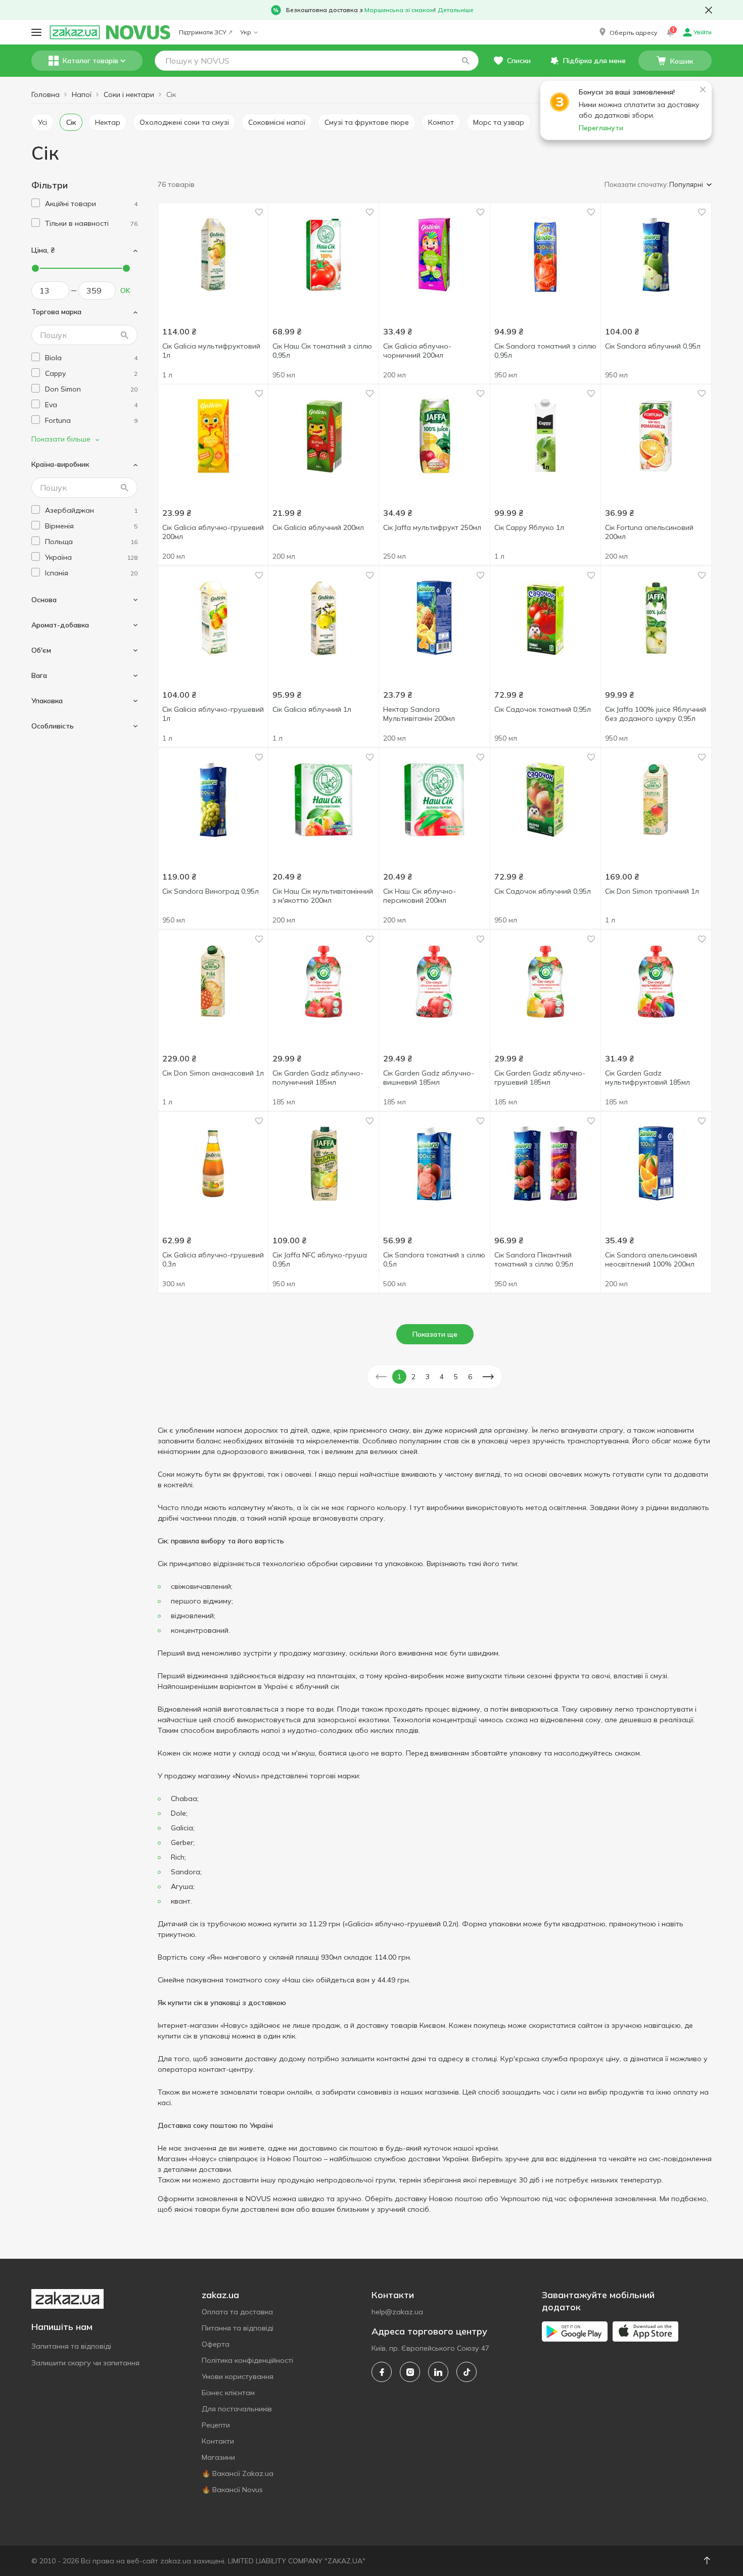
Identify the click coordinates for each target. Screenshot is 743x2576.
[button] (627, 32)
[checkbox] (36, 203)
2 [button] (413, 1377)
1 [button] (399, 1377)
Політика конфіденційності (247, 2360)
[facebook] (382, 2372)
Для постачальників (237, 2409)
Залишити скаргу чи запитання (85, 2363)
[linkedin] (438, 2372)
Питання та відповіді (238, 2328)
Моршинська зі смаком (399, 10)
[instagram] (410, 2372)
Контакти (218, 2441)
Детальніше (456, 10)
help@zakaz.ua (397, 2312)
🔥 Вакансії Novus (232, 2490)
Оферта (216, 2344)
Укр (246, 32)
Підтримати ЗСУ (203, 32)
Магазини (218, 2457)
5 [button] (456, 1377)
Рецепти (216, 2425)
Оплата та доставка (237, 2312)
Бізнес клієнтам (228, 2393)
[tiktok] (467, 2372)
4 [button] (442, 1377)
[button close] (709, 10)
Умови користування (238, 2376)
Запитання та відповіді (71, 2346)
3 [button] (428, 1377)
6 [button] (470, 1377)
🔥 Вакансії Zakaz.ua (238, 2473)
